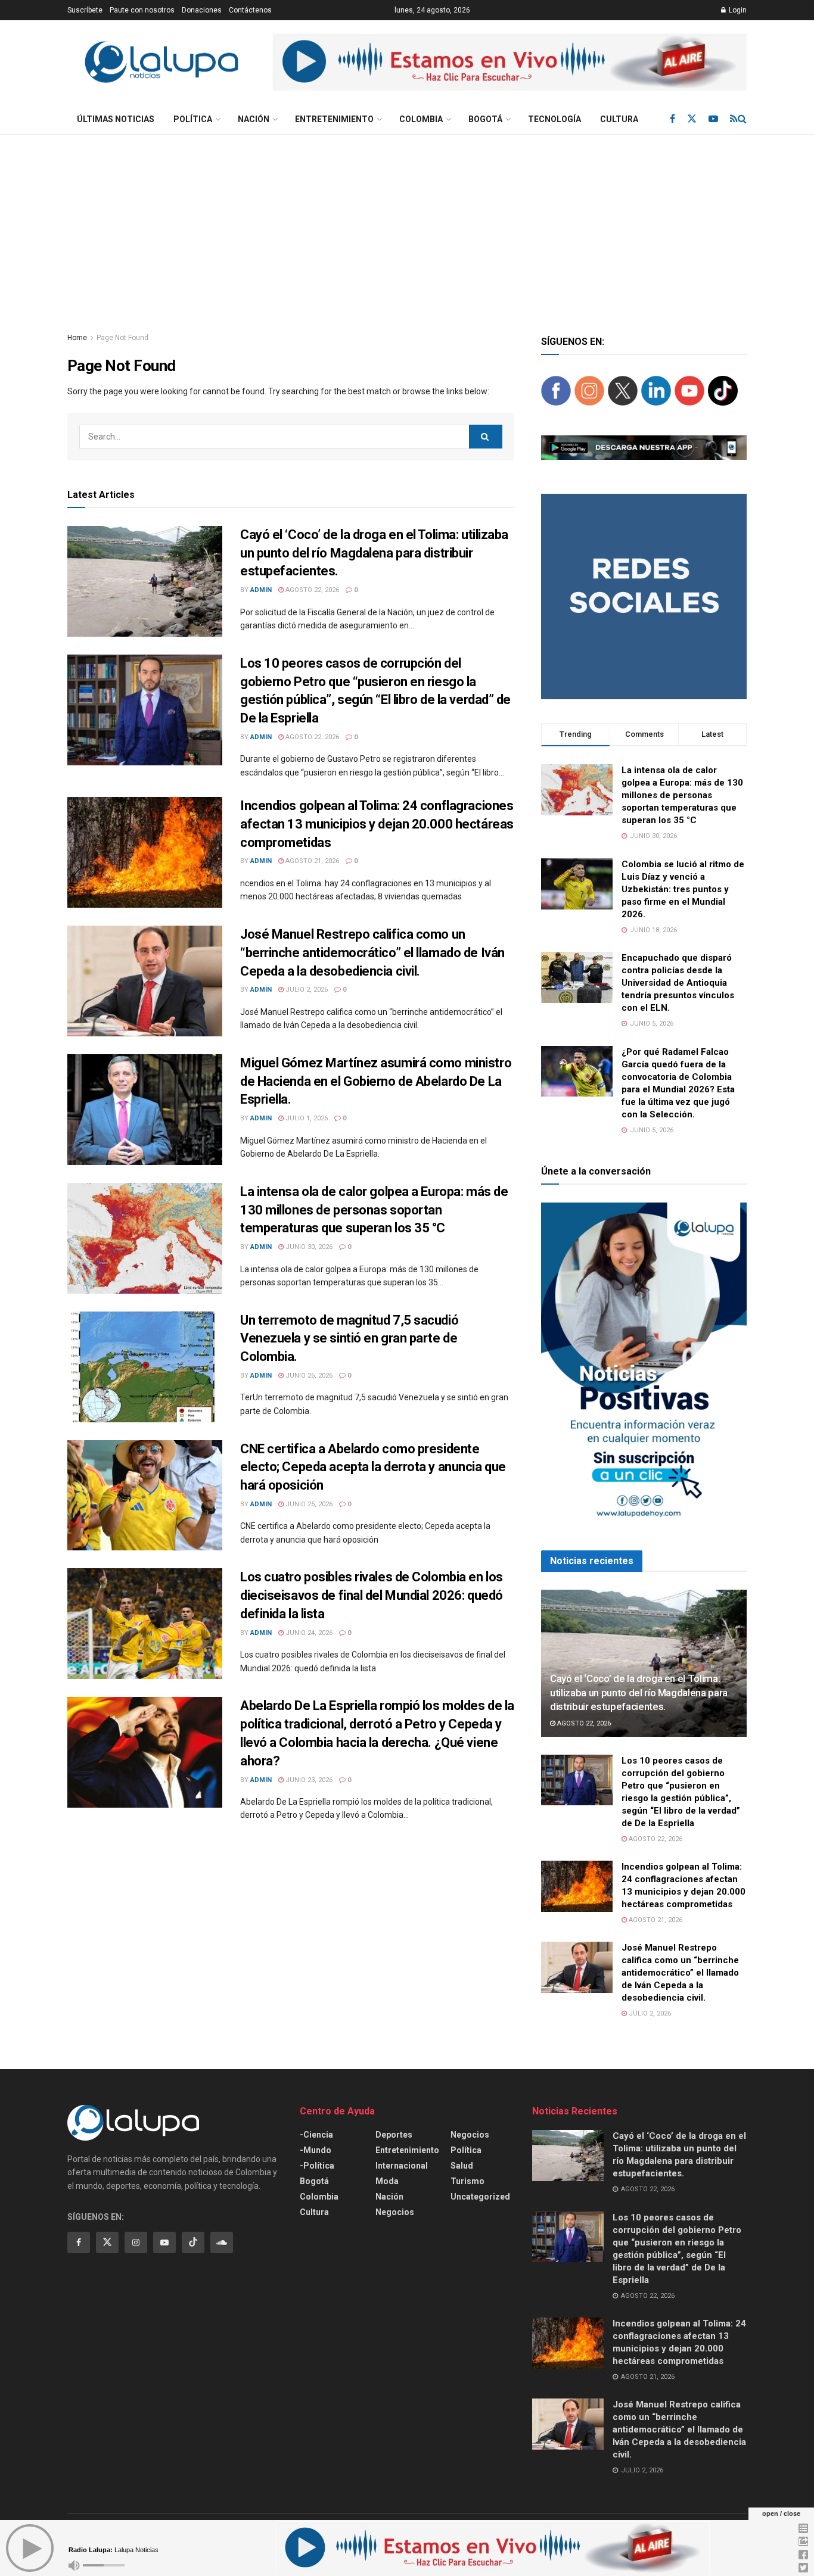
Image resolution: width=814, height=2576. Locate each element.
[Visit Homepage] (161, 62)
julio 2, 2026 (306, 990)
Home (77, 338)
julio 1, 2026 (306, 1118)
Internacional (402, 2166)
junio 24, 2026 (308, 1633)
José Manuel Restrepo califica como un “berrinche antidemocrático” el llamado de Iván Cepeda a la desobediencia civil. (372, 953)
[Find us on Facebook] (672, 119)
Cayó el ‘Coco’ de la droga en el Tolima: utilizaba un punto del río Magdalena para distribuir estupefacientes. (374, 553)
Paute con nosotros (142, 10)
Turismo (467, 2181)
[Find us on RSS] (734, 119)
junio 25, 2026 (308, 1504)
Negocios (395, 2212)
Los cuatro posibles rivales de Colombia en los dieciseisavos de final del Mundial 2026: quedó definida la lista (372, 1595)
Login (737, 10)
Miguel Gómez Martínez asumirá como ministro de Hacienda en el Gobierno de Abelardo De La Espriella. (376, 1081)
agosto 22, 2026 (311, 590)
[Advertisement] (407, 224)
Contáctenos (250, 10)
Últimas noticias (116, 119)
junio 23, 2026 (308, 1780)
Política (193, 119)
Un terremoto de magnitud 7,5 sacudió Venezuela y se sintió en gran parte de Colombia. (349, 1339)
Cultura (619, 119)
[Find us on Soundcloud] (222, 2242)
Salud (462, 2166)
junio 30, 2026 (308, 1247)
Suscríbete (85, 10)
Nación (254, 119)
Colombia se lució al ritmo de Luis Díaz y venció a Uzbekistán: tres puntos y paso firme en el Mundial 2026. (683, 889)
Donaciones (202, 10)
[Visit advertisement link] (510, 62)
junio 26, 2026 (308, 1376)
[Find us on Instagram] (136, 2242)
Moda (387, 2181)
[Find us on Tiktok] (193, 2242)
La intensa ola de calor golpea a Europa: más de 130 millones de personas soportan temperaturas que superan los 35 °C (374, 1210)
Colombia (421, 119)
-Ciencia (316, 2135)
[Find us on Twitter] (692, 119)
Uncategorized (480, 2197)
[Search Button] (742, 119)
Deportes (394, 2135)
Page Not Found (122, 338)
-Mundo (316, 2150)
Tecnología (554, 119)
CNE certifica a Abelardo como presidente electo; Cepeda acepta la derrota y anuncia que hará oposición (373, 1467)
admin (261, 590)
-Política (317, 2166)
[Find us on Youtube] (713, 119)
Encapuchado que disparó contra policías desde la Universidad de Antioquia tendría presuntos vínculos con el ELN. (678, 983)
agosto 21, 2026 (311, 861)
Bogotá (485, 119)
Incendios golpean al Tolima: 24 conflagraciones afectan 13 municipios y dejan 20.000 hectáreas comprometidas (377, 824)
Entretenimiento (334, 119)
